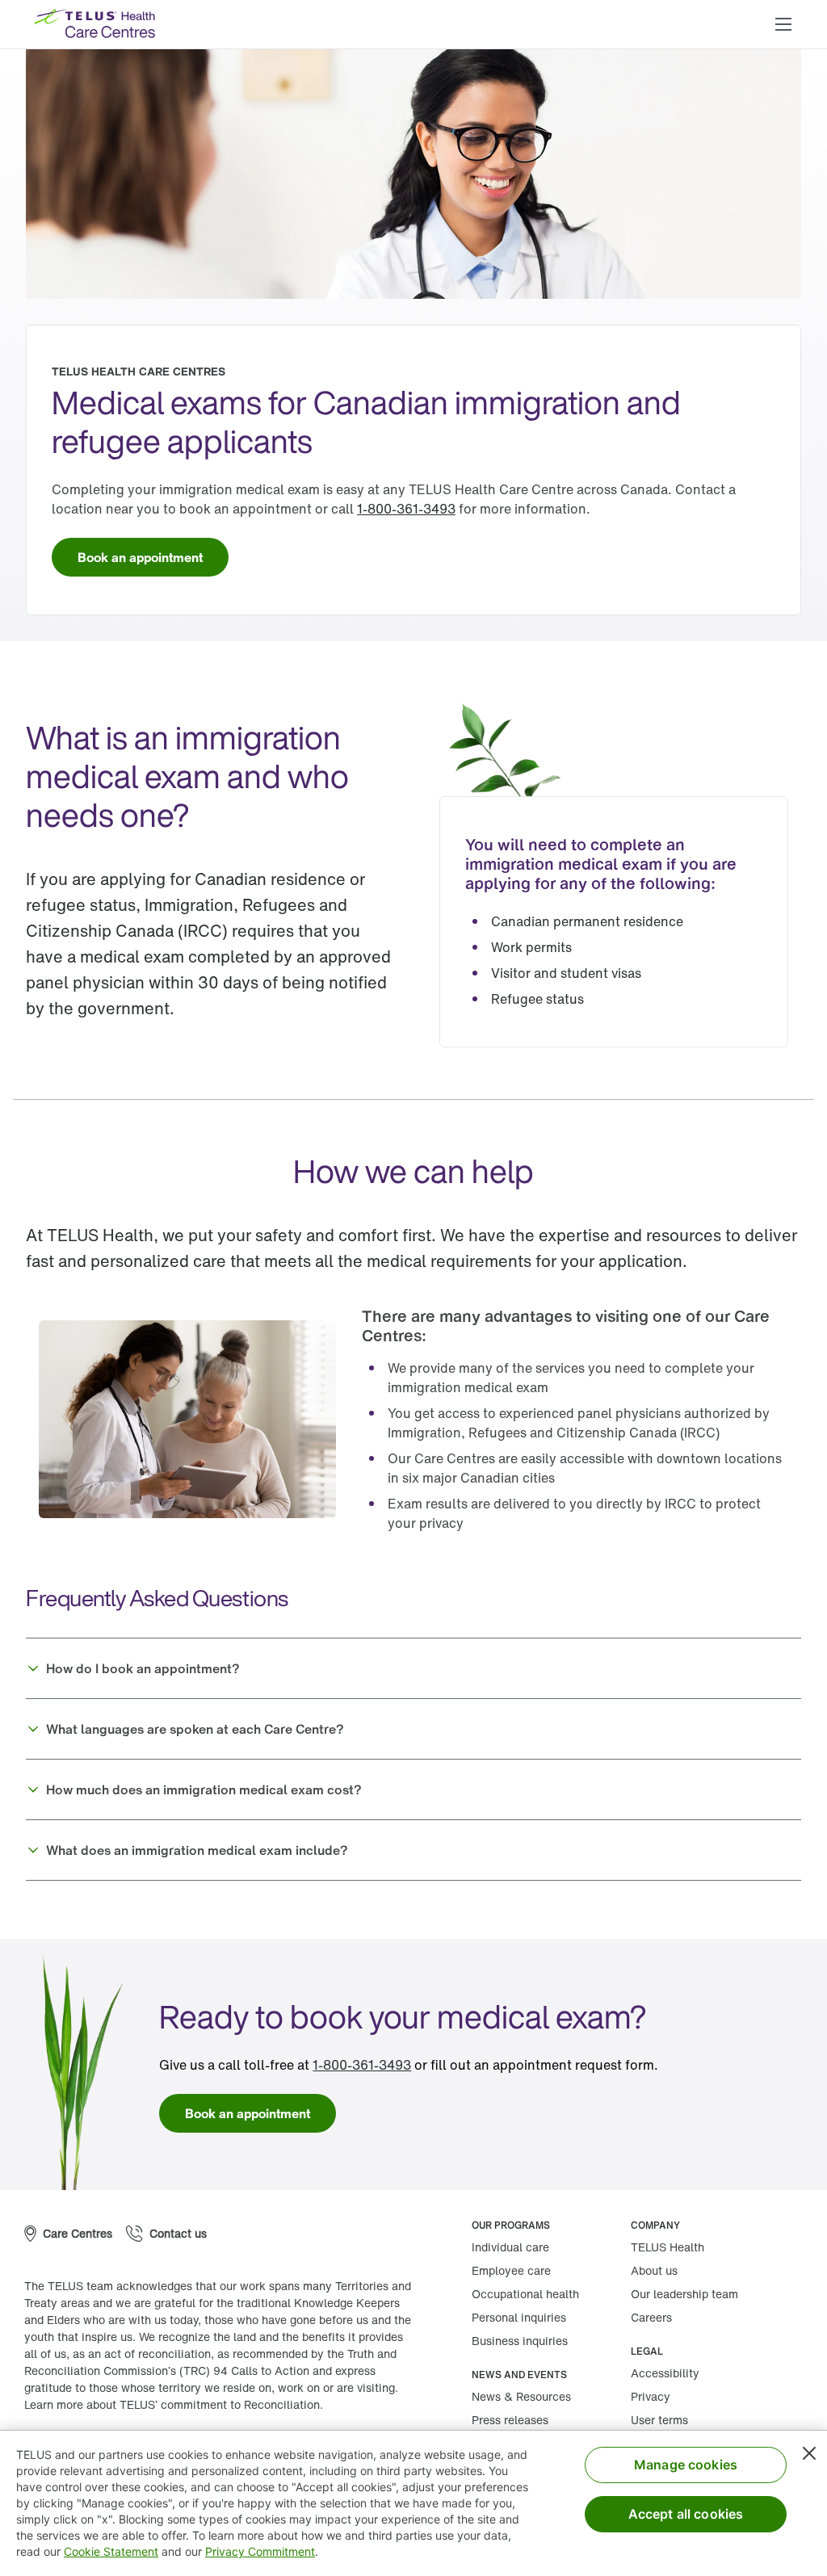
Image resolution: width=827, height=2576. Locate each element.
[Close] (809, 2453)
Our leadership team (684, 2294)
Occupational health (525, 2294)
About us (654, 2270)
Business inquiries (520, 2341)
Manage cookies (686, 2465)
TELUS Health (667, 2247)
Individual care (510, 2247)
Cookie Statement (111, 2551)
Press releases (510, 2420)
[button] (783, 24)
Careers (651, 2317)
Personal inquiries (519, 2317)
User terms (659, 2420)
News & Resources (521, 2396)
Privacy (651, 2396)
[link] (406, 509)
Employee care (511, 2270)
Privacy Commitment (260, 2551)
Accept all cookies (686, 2514)
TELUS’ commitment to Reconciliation (220, 2404)
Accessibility (665, 2373)
